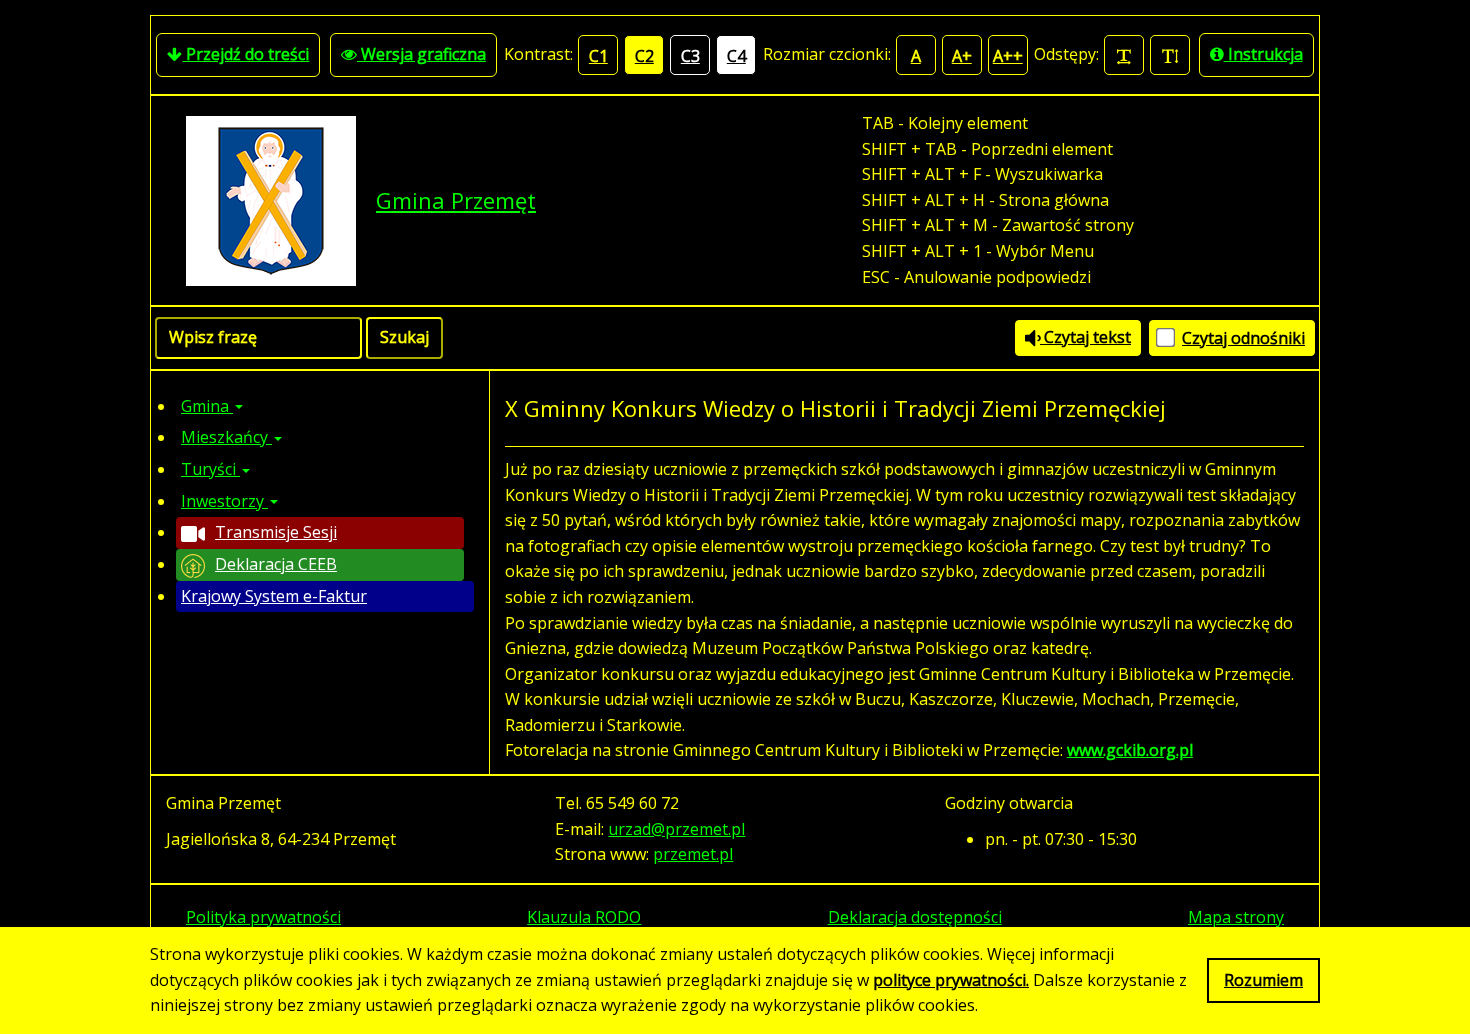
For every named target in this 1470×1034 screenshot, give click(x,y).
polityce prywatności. (951, 980)
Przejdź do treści (245, 54)
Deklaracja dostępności (915, 917)
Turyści (210, 469)
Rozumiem (1263, 980)
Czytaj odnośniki (1243, 338)
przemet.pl (693, 854)
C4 (736, 56)
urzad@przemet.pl (676, 829)
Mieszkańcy (226, 437)
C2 (644, 56)
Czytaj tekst (1085, 337)
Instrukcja (1263, 54)
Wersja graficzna (421, 54)
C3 (690, 56)
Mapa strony (1236, 917)
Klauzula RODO (584, 917)
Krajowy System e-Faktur (274, 596)
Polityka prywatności (263, 917)
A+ (962, 56)
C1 (598, 56)
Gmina (207, 406)
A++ (1008, 56)
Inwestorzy (224, 501)
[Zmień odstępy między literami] (1124, 55)
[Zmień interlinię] (1170, 55)
